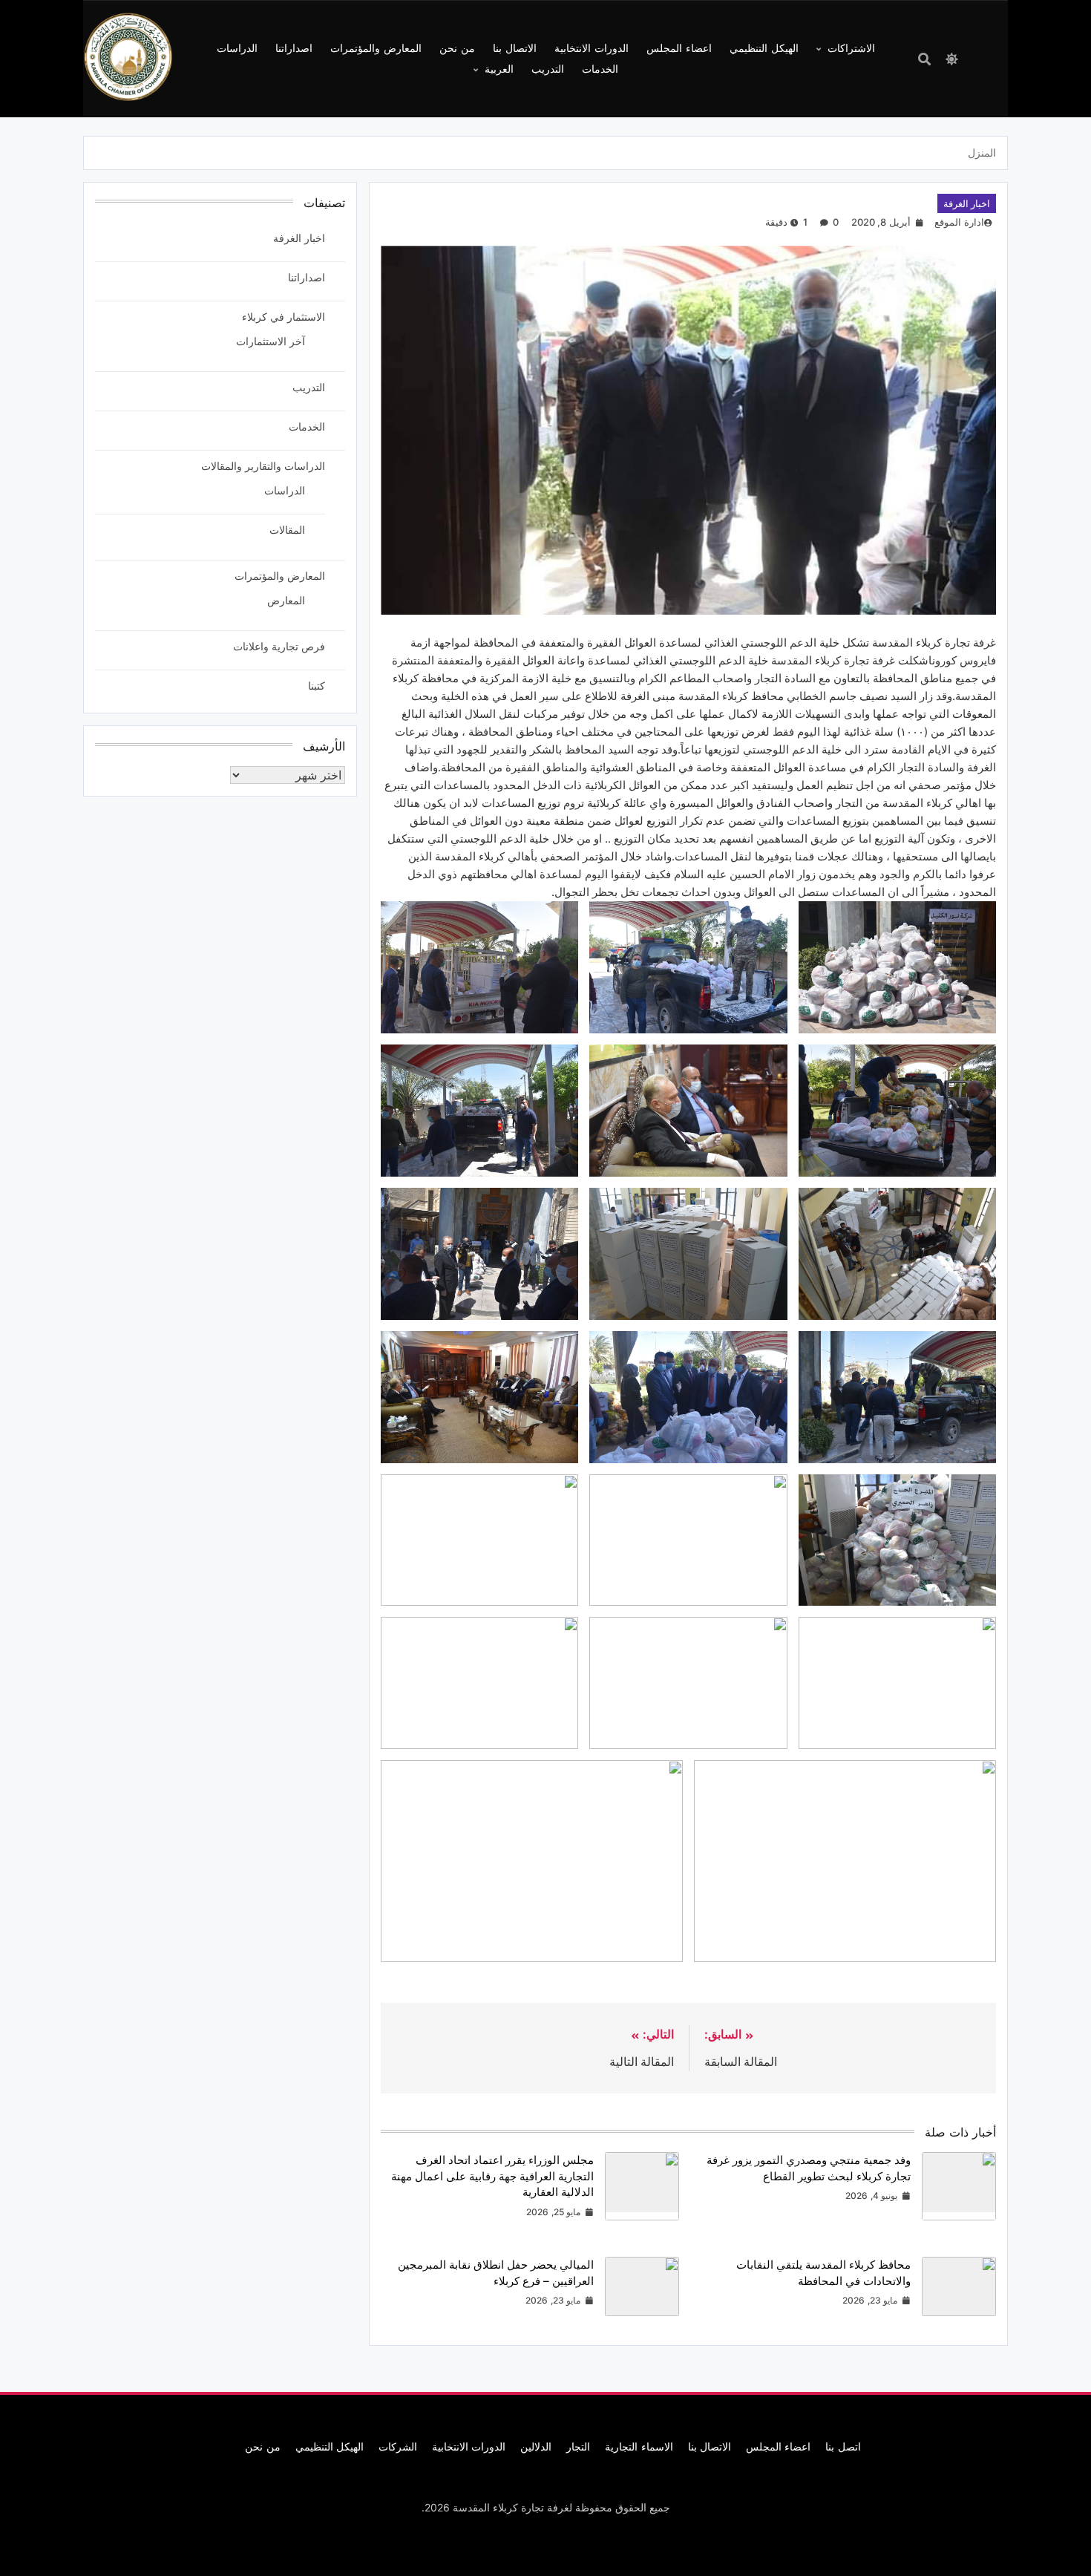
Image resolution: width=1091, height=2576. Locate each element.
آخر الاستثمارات (271, 341)
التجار (578, 2446)
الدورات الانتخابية (592, 48)
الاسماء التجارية (639, 2446)
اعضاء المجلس (679, 48)
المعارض (286, 600)
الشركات (398, 2446)
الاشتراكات (851, 48)
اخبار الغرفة (967, 203)
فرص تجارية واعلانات (279, 646)
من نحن (457, 48)
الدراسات (237, 48)
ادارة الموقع (959, 222)
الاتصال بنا (515, 48)
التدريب (548, 69)
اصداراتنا (294, 48)
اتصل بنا (843, 2446)
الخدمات (600, 69)
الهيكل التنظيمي (764, 48)
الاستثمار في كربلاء (284, 317)
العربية (499, 69)
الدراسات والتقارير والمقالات (263, 466)
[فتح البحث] (924, 59)
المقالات (287, 530)
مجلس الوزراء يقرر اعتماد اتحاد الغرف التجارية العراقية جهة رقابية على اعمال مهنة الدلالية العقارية (492, 2176)
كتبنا (317, 686)
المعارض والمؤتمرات (376, 48)
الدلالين (536, 2446)
